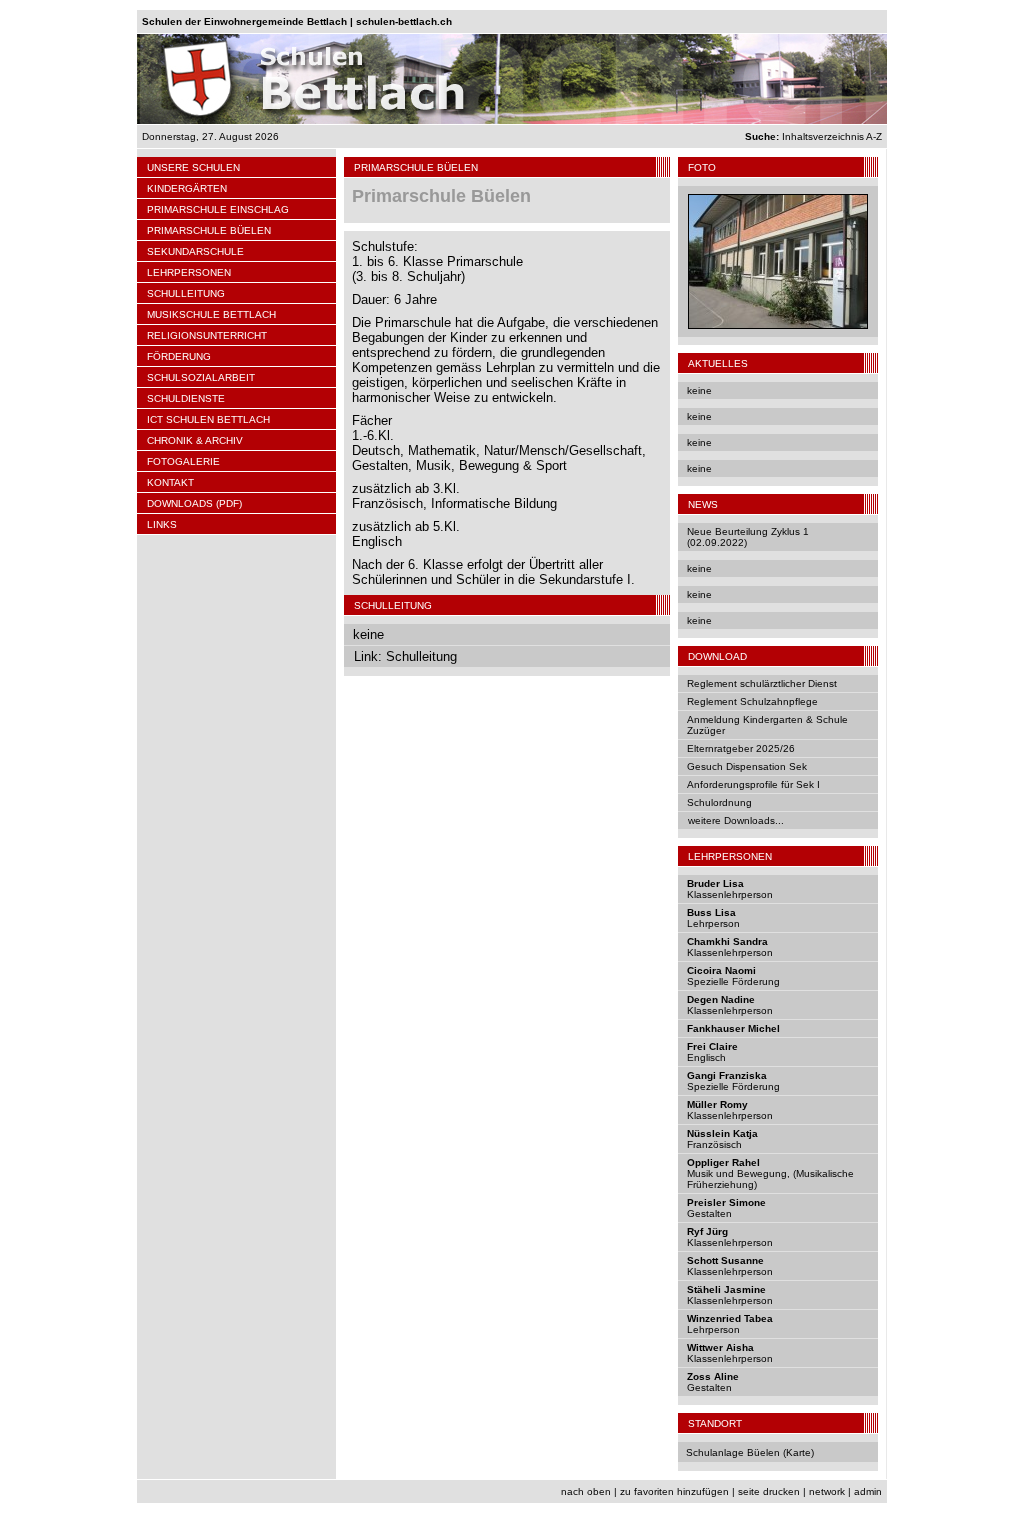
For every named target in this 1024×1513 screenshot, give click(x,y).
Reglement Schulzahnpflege (752, 701)
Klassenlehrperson (730, 894)
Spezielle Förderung (733, 981)
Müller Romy (717, 1104)
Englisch (706, 1057)
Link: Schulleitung (405, 656)
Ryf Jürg (707, 1231)
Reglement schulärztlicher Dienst (762, 683)
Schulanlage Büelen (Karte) (750, 1452)
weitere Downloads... (736, 820)
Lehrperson (713, 923)
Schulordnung (719, 802)
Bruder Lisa (715, 883)
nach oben (586, 1491)
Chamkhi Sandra (727, 941)
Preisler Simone (726, 1202)
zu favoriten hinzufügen (674, 1491)
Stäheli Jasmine (726, 1289)
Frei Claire (712, 1046)
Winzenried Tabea (730, 1318)
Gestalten (709, 1213)
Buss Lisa (711, 912)
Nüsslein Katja (722, 1133)
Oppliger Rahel (723, 1162)
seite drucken (769, 1491)
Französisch (714, 1144)
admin (868, 1491)
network (827, 1491)
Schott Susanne (725, 1260)
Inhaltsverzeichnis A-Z (813, 136)
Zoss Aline (713, 1376)
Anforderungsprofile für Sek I (753, 784)
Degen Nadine (721, 999)
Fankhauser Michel (733, 1028)
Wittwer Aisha (720, 1347)
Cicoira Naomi (721, 970)
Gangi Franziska (727, 1075)
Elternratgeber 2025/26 (741, 748)
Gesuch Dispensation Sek (747, 766)
